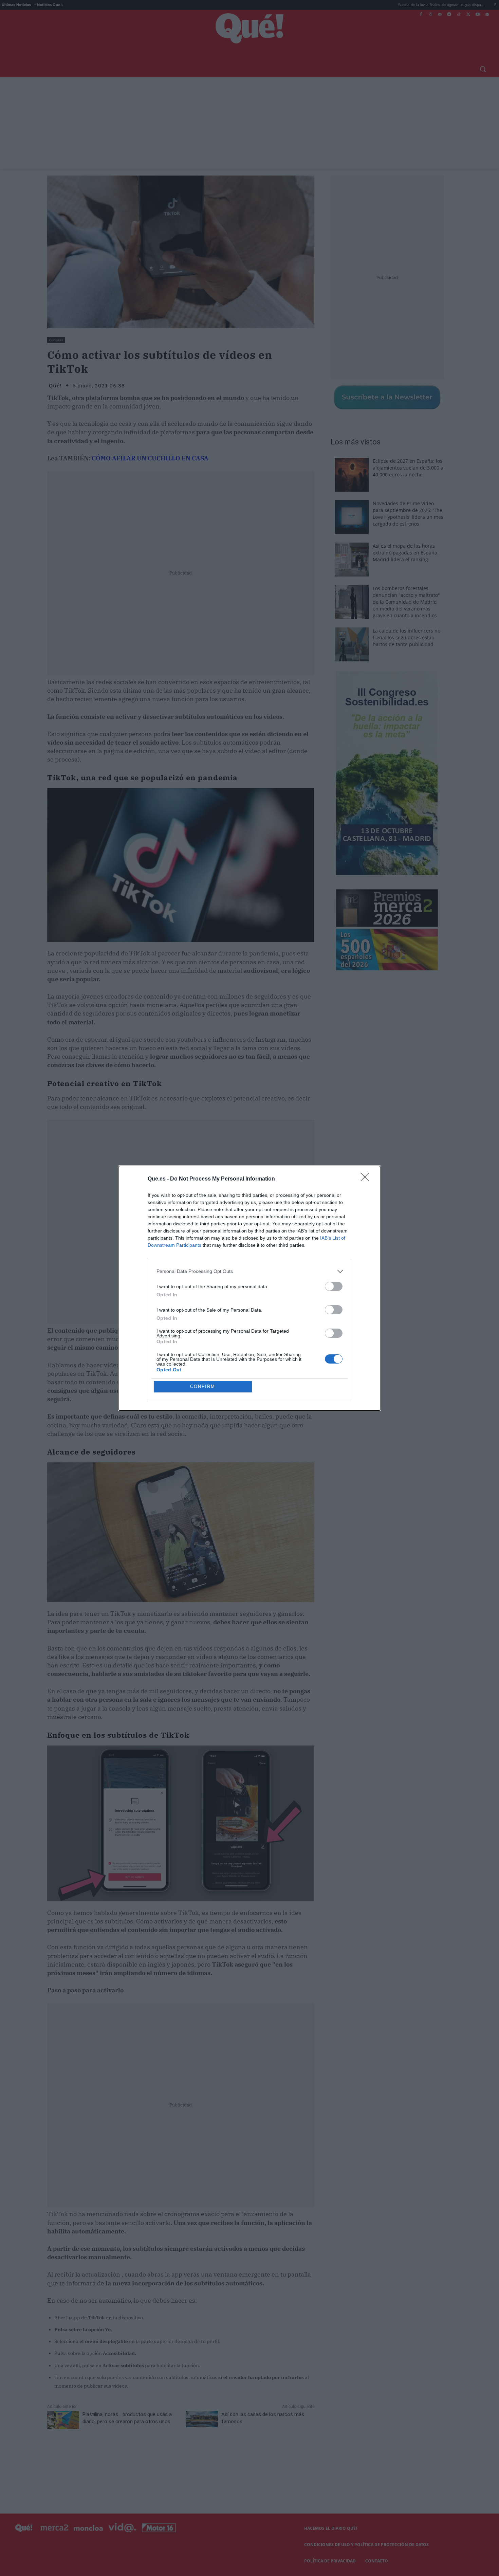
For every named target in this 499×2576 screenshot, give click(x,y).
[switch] (334, 1286)
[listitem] (249, 1271)
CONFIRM (203, 1386)
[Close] (367, 1179)
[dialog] (249, 1288)
